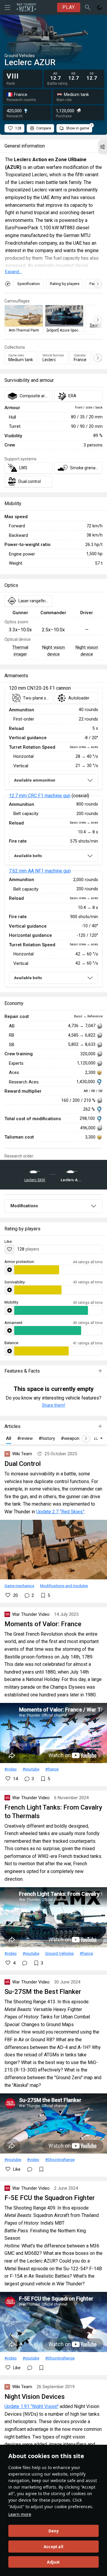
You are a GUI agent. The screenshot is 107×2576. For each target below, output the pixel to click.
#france (52, 1769)
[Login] (100, 7)
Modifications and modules (64, 1586)
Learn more (20, 2514)
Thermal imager (20, 651)
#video (11, 1769)
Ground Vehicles (59, 1953)
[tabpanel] (53, 838)
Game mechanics (19, 1586)
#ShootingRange (60, 2159)
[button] (103, 147)
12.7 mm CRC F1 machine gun (40, 796)
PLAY (69, 7)
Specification (29, 284)
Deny (54, 2531)
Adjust (53, 2562)
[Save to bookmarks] (41, 2169)
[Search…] (88, 7)
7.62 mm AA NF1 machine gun (40, 871)
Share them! (53, 1405)
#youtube (31, 1769)
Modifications (24, 1206)
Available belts (28, 856)
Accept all (53, 2547)
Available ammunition (35, 780)
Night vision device (53, 651)
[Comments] (25, 1963)
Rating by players (65, 284)
